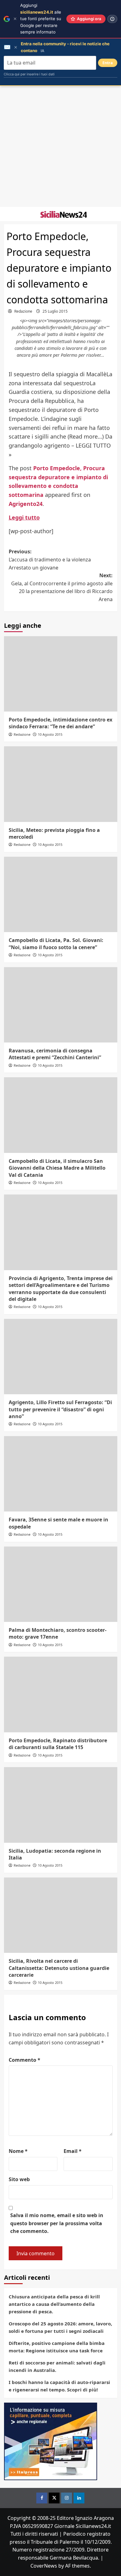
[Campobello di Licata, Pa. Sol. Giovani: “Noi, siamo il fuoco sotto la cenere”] (61, 894)
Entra (108, 63)
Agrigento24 (26, 504)
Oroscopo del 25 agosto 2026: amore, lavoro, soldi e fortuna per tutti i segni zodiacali (60, 2327)
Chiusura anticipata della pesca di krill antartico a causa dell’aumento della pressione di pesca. (54, 2304)
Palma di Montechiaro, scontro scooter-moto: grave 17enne (58, 1633)
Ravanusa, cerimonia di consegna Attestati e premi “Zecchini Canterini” (55, 1054)
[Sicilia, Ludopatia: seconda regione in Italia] (61, 1805)
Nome (18, 2151)
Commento (25, 2060)
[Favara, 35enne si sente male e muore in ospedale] (61, 1474)
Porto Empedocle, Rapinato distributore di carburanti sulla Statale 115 (58, 1744)
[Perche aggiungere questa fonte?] (112, 19)
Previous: (50, 559)
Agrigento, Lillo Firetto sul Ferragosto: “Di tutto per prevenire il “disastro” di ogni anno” (60, 1409)
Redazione (23, 311)
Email (73, 2151)
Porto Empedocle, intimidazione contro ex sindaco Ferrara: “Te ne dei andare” (60, 723)
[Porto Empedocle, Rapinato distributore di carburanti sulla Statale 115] (61, 1694)
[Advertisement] (60, 146)
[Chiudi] (15, 19)
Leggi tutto (24, 517)
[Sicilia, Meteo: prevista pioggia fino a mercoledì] (61, 784)
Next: (62, 587)
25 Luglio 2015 (55, 311)
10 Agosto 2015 (50, 734)
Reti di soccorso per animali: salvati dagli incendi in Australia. (57, 2366)
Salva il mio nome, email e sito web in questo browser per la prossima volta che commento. (57, 2223)
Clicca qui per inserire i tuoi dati (29, 74)
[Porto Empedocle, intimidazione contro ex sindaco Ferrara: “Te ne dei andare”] (61, 674)
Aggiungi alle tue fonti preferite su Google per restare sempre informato (41, 19)
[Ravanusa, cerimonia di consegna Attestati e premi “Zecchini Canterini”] (61, 1005)
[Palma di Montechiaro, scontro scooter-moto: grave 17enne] (61, 1584)
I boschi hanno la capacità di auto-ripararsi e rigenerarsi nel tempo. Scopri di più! (59, 2386)
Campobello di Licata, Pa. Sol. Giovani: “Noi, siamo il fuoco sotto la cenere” (56, 944)
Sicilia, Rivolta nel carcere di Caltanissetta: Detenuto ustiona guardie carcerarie (59, 1968)
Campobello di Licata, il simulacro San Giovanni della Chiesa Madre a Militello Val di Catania (57, 1168)
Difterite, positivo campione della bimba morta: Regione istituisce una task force (57, 2347)
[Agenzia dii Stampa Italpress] (51, 2441)
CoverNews (44, 2566)
